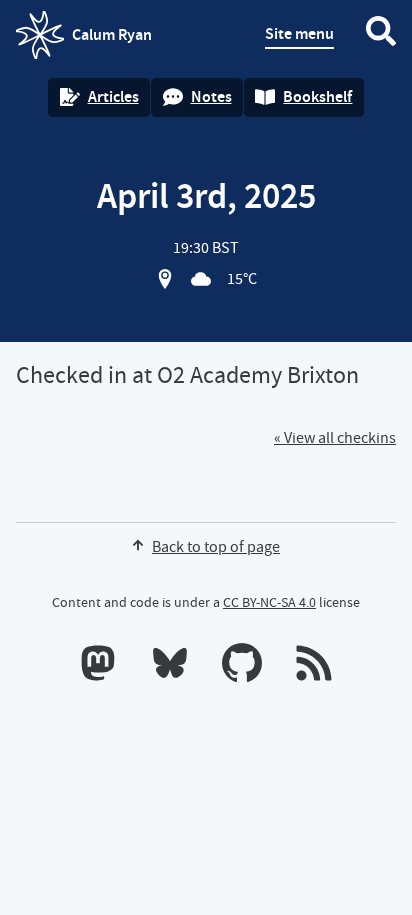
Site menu (299, 33)
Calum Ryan (84, 41)
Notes (211, 96)
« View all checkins (335, 438)
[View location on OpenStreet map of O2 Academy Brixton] (165, 279)
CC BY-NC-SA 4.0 (269, 602)
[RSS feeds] (314, 667)
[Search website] (381, 35)
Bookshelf (317, 96)
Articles (113, 96)
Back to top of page (216, 547)
